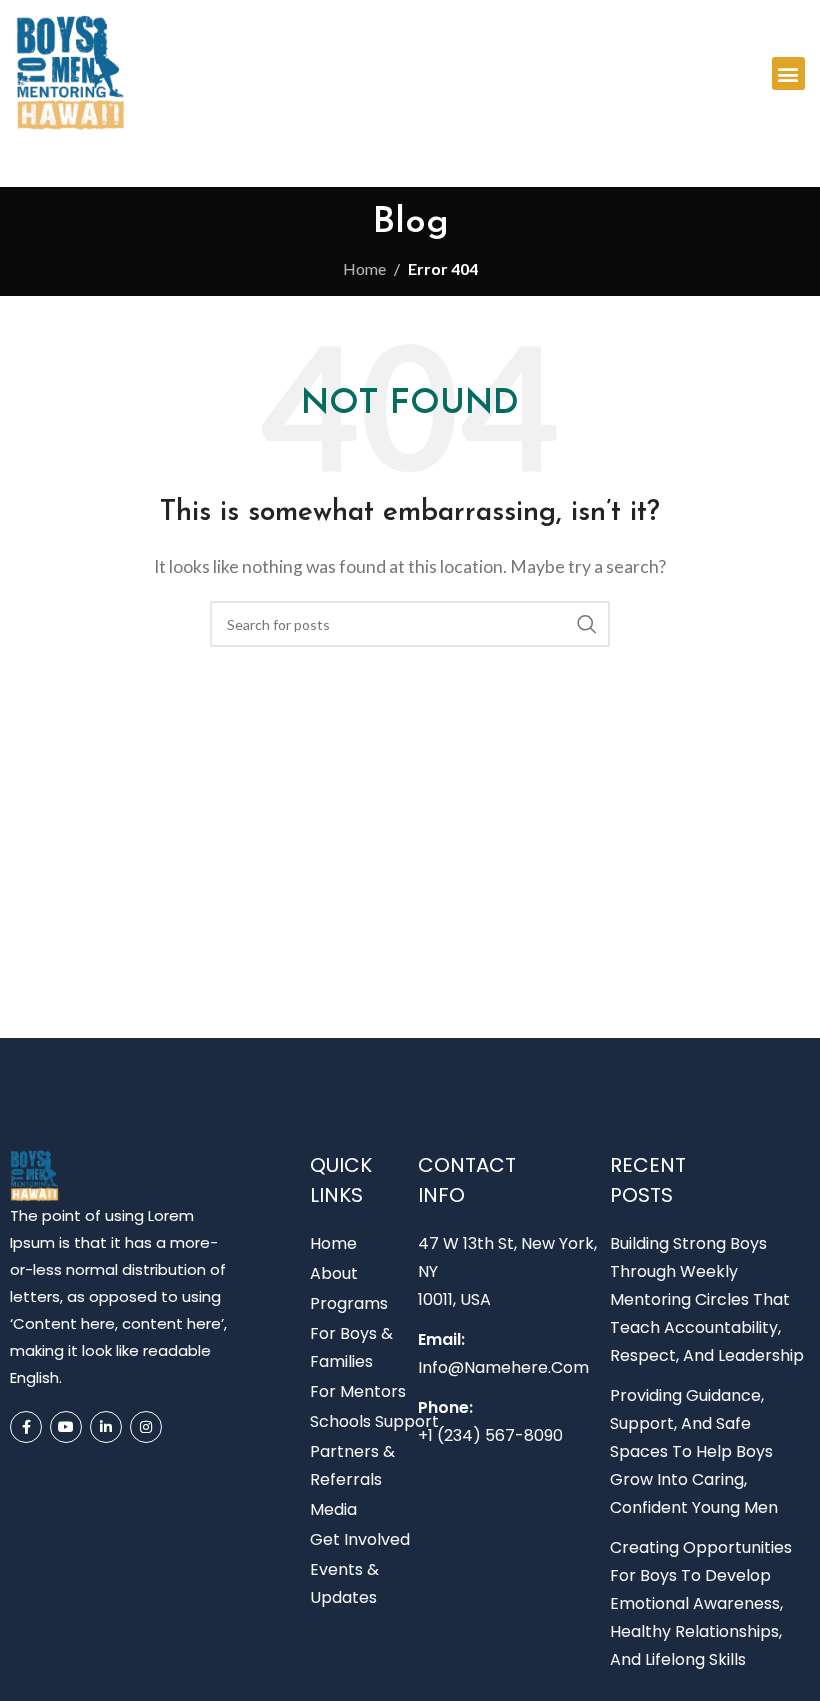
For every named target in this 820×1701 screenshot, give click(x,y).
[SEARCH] (587, 624)
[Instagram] (146, 1427)
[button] (788, 73)
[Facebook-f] (26, 1427)
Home (364, 268)
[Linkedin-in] (106, 1427)
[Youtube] (66, 1427)
